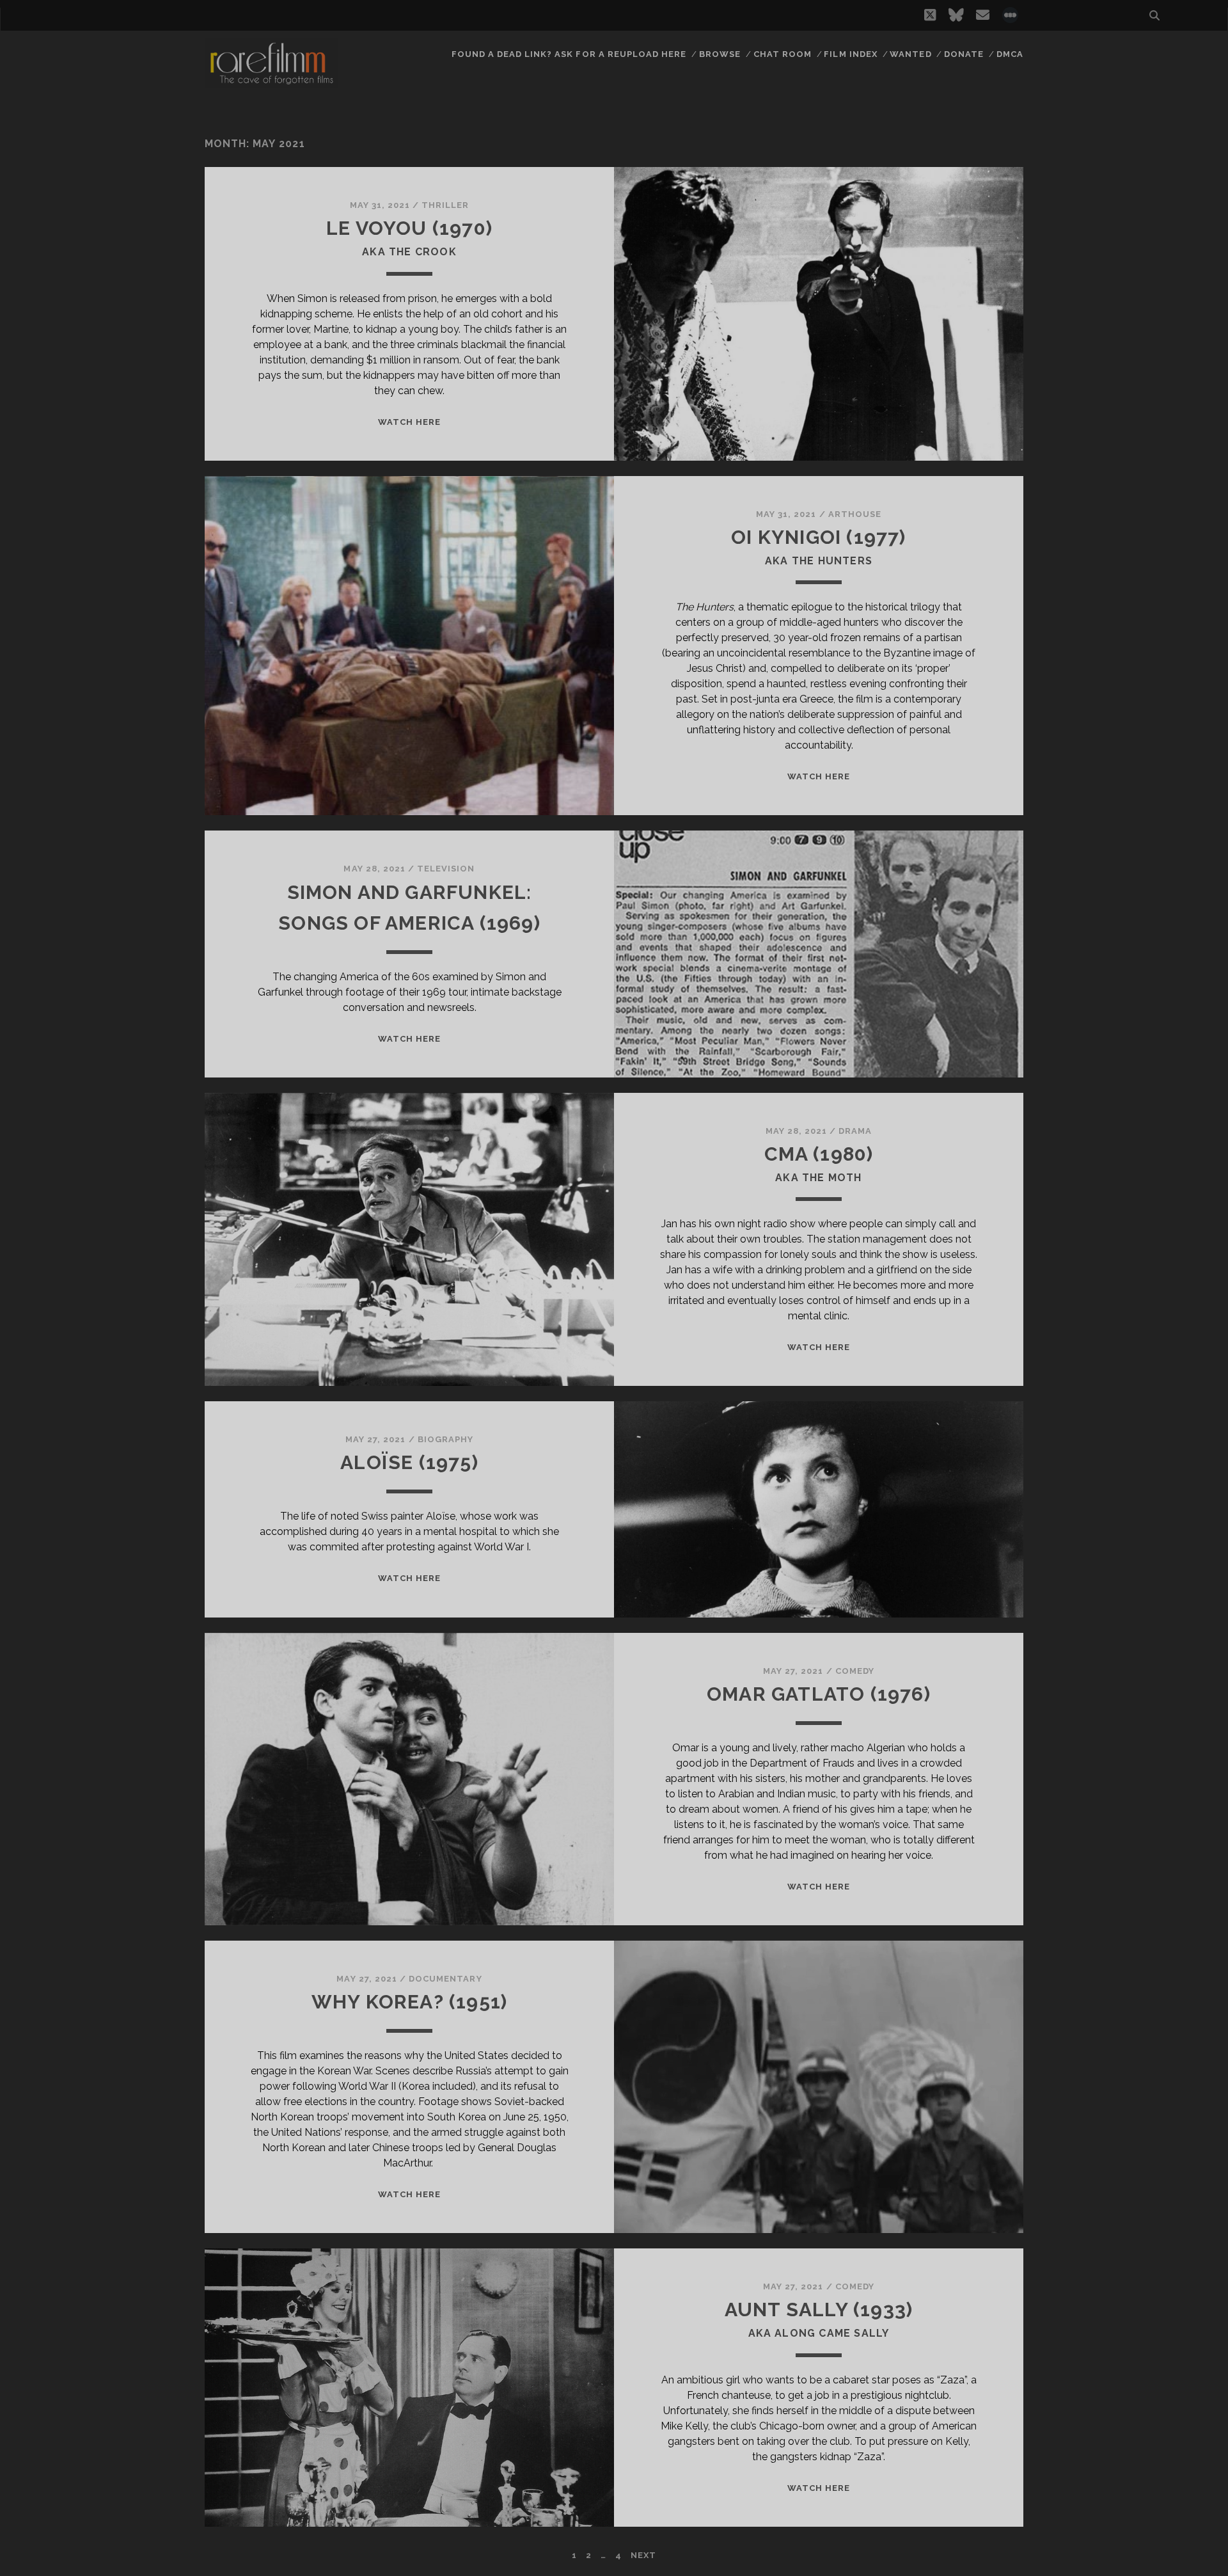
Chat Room (783, 54)
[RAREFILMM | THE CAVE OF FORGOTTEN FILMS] (271, 83)
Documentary (445, 1979)
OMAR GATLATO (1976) (819, 1694)
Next (643, 2555)
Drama (855, 1131)
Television (446, 869)
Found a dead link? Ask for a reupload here (569, 54)
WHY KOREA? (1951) (409, 2002)
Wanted (910, 54)
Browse (720, 54)
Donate (964, 54)
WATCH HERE (409, 422)
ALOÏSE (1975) (409, 1462)
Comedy (855, 1671)
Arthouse (855, 514)
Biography (445, 1439)
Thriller (445, 205)
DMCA (1010, 54)
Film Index (850, 54)
